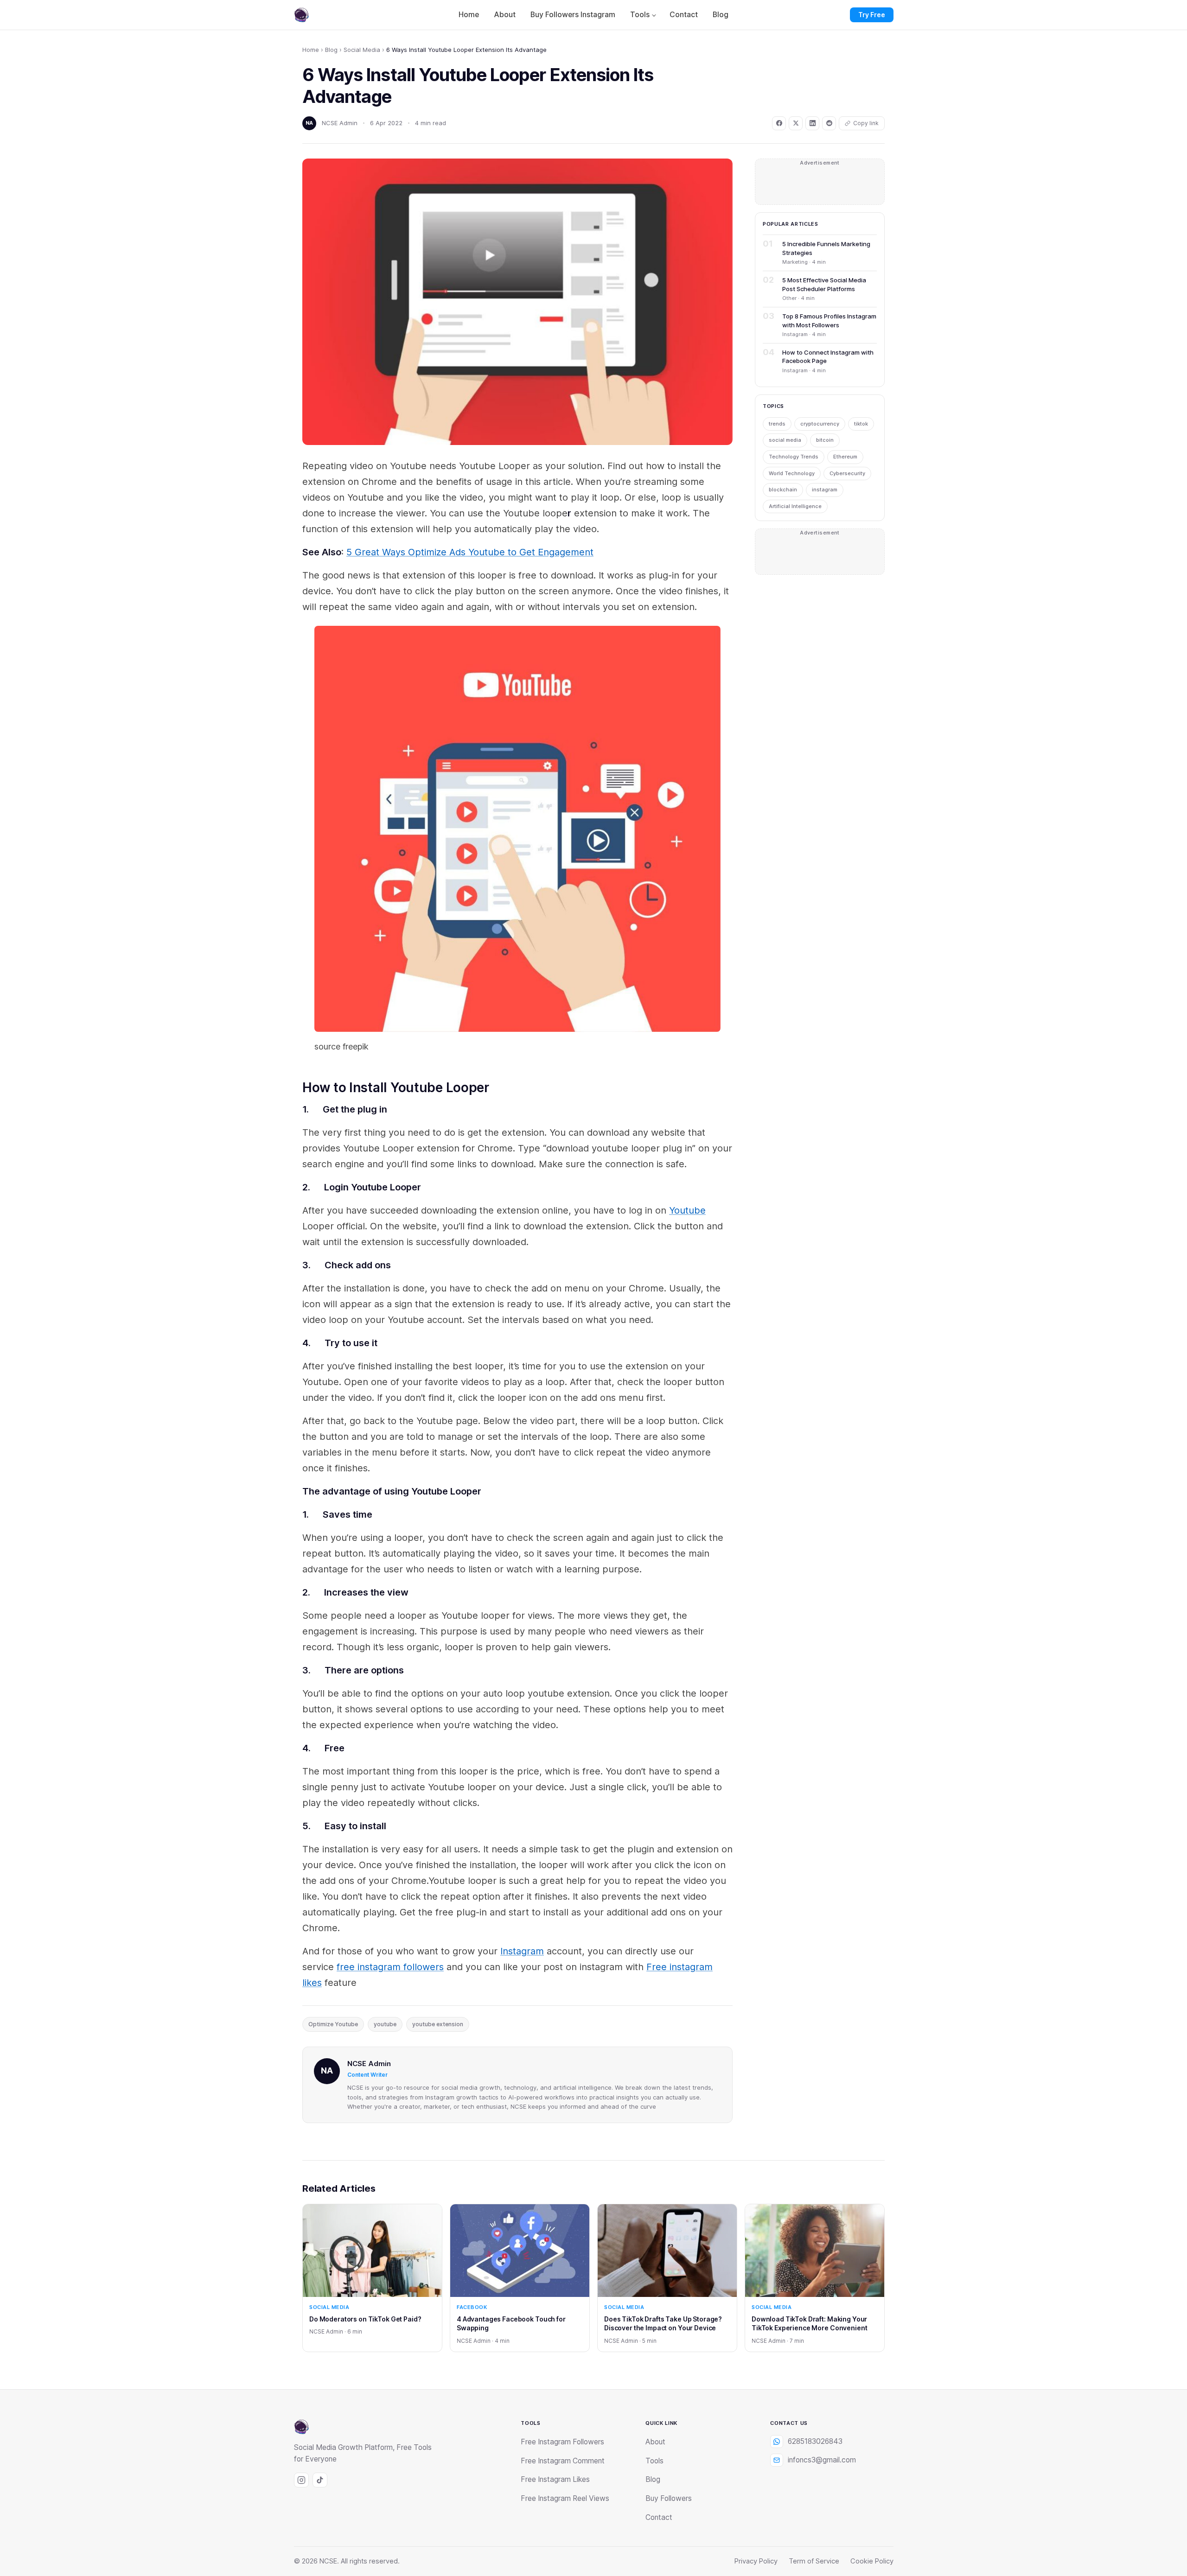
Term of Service (814, 2561)
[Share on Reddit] (829, 123)
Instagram (522, 1951)
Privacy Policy (756, 2561)
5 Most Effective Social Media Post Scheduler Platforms (824, 284)
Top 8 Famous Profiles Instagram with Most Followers (829, 320)
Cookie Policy (872, 2561)
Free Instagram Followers (562, 2442)
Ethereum (845, 457)
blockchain (783, 490)
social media (785, 440)
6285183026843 (815, 2441)
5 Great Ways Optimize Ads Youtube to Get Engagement (470, 552)
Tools (640, 15)
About (505, 15)
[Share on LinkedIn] (812, 123)
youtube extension (438, 2024)
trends (777, 424)
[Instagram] (301, 2480)
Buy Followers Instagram (573, 15)
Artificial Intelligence (795, 506)
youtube (385, 2024)
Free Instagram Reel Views (565, 2498)
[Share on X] (796, 123)
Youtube (687, 1210)
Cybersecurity (847, 473)
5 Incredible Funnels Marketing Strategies (826, 248)
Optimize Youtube (333, 2024)
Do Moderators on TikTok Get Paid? (365, 2319)
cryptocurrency (820, 424)
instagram (825, 490)
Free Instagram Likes (555, 2479)
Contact (684, 15)
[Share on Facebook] (779, 123)
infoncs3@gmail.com (822, 2460)
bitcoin (825, 440)
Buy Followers (669, 2498)
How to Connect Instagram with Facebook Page (828, 356)
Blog (721, 15)
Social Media (362, 50)
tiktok (861, 424)
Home (469, 15)
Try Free (872, 15)
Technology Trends (794, 457)
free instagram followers (390, 1967)
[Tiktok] (320, 2480)
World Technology (792, 473)
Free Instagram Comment (563, 2461)
